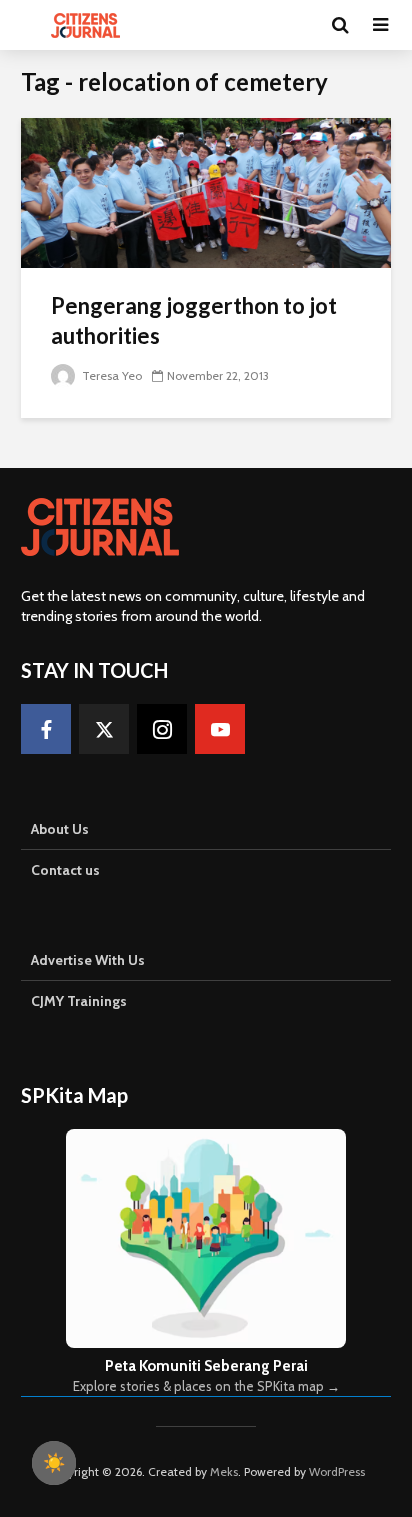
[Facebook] (46, 729)
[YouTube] (220, 729)
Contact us (65, 870)
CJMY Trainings (79, 1001)
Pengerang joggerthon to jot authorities (194, 320)
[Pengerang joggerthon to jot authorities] (206, 191)
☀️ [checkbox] (54, 1463)
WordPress (337, 1471)
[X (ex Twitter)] (104, 729)
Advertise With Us (88, 960)
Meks (224, 1471)
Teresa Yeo (110, 375)
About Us (60, 829)
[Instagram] (162, 729)
